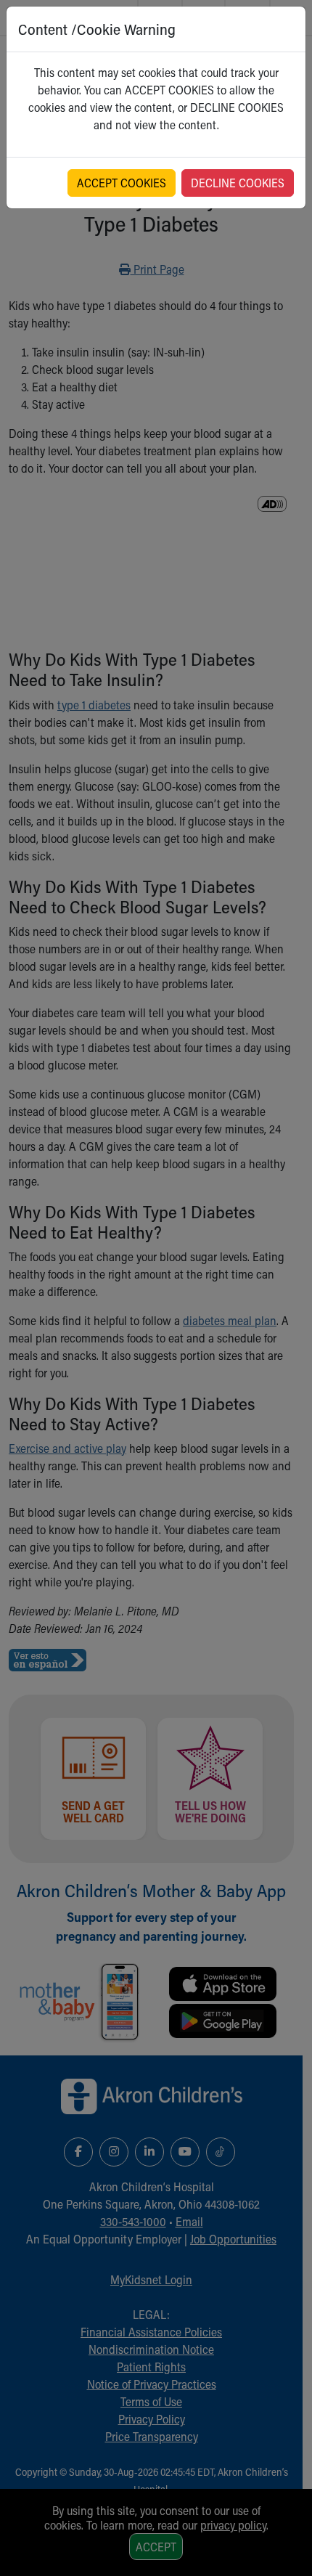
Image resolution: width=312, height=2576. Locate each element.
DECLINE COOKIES (238, 183)
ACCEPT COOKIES (122, 183)
